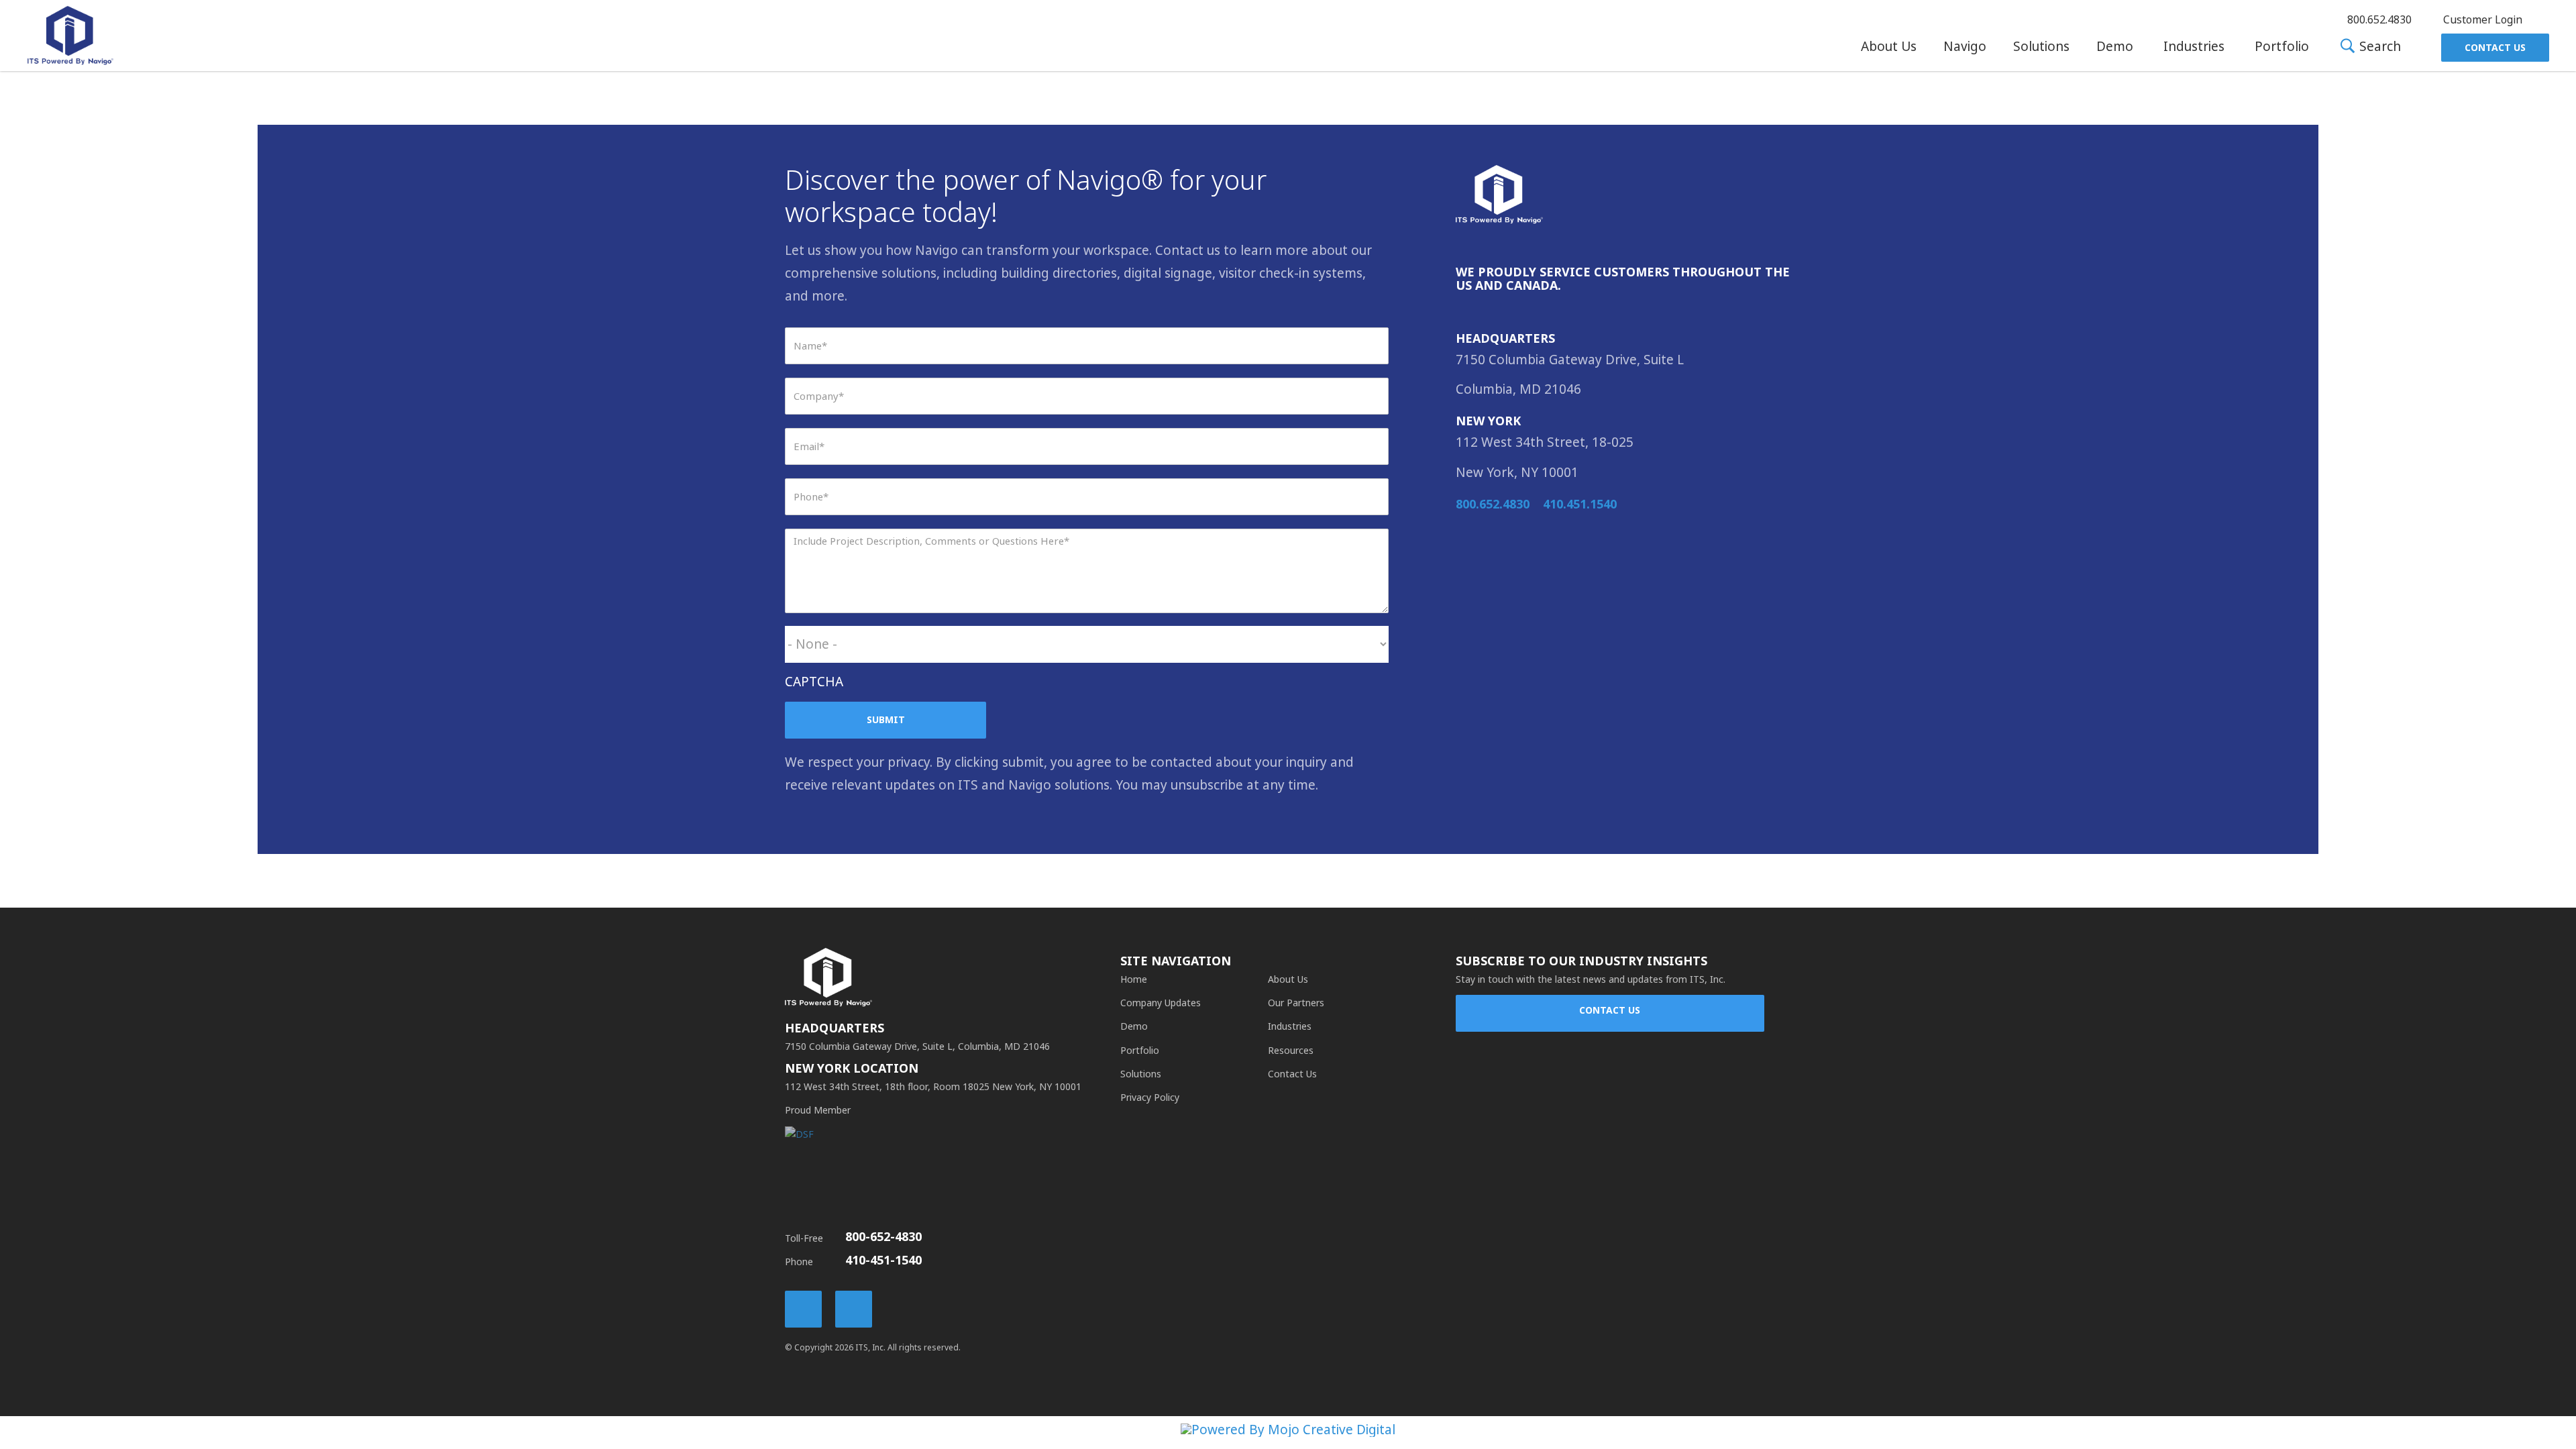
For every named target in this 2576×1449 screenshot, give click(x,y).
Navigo (1965, 47)
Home (1134, 979)
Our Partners (1296, 1003)
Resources (1291, 1051)
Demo (2115, 47)
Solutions (2041, 47)
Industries (2194, 47)
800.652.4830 (1493, 504)
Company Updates (1161, 1003)
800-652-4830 (883, 1237)
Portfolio (2282, 47)
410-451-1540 (883, 1260)
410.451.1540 (1580, 504)
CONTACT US (1610, 1010)
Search (2378, 47)
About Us (1889, 47)
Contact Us (2495, 48)
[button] (1889, 47)
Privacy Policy (1150, 1097)
